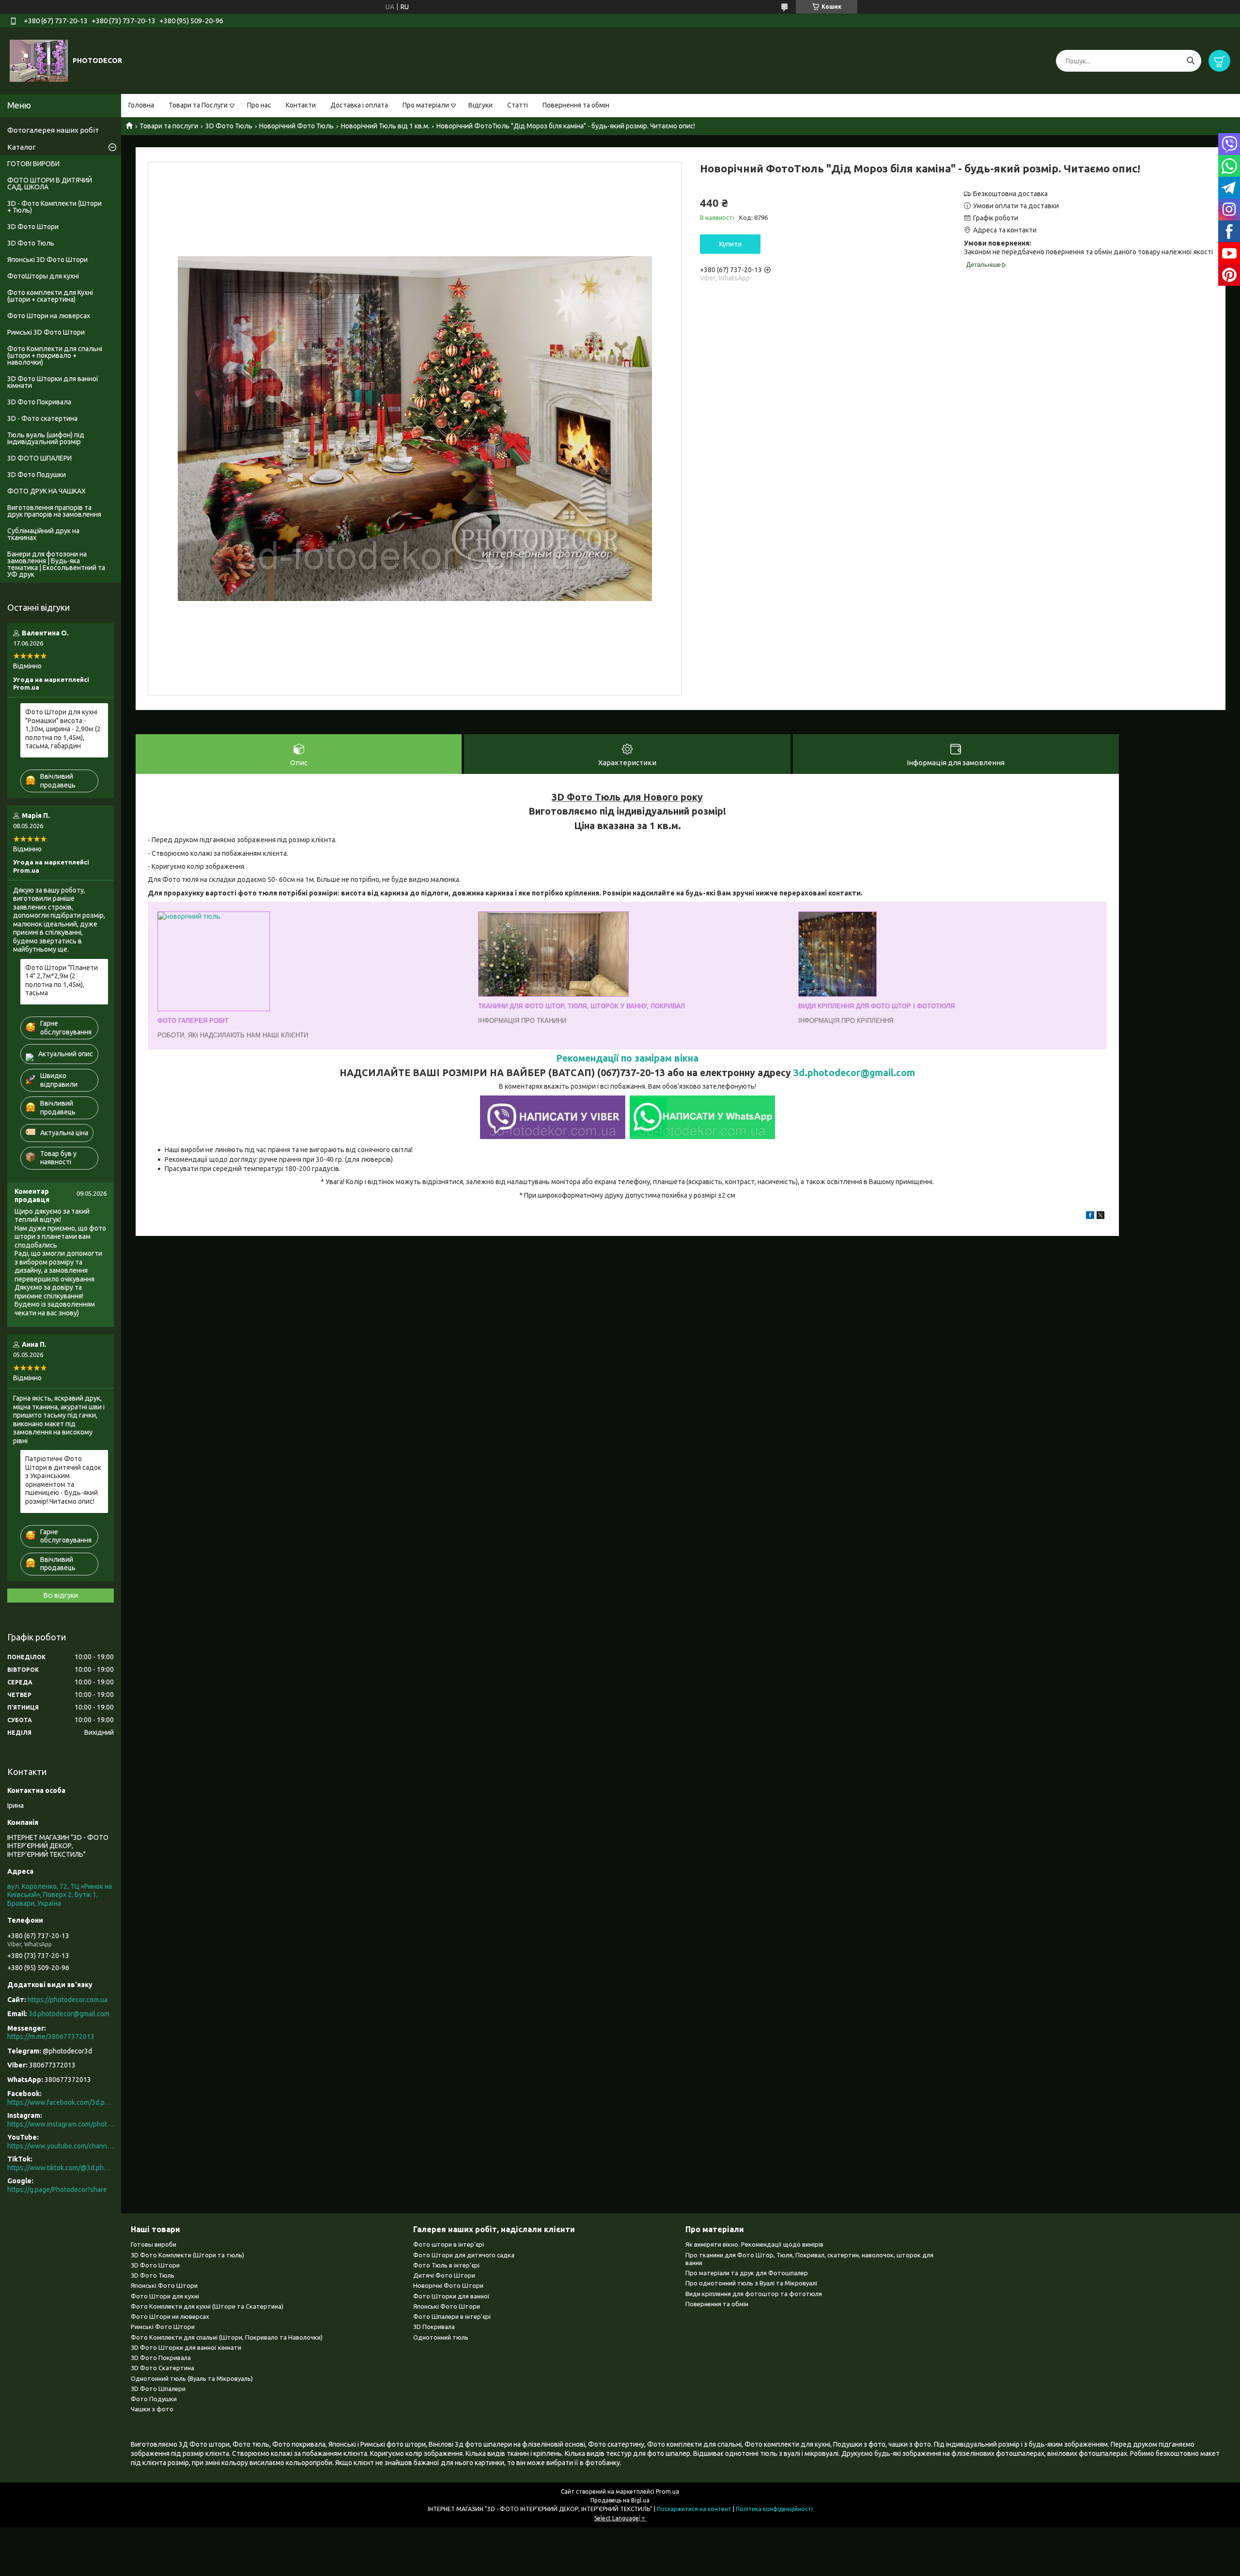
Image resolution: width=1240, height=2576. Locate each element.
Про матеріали (426, 105)
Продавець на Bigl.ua (620, 2500)
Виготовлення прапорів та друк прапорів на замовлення (54, 511)
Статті (518, 105)
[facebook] (1090, 1217)
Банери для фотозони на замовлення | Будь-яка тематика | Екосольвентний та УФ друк (56, 564)
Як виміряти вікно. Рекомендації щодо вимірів (754, 2244)
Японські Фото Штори (164, 2285)
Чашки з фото (152, 2409)
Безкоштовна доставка (1010, 194)
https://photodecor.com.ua (68, 2000)
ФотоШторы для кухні (43, 276)
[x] (1100, 1217)
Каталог (22, 147)
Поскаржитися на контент (694, 2509)
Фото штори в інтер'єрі (449, 2244)
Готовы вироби (154, 2244)
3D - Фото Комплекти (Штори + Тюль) (54, 207)
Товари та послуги (169, 126)
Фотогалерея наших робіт (53, 130)
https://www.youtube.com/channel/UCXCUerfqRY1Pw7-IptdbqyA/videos (61, 2146)
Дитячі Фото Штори (444, 2275)
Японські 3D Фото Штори (47, 260)
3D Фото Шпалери (158, 2389)
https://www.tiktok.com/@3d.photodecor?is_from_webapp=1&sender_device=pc (61, 2168)
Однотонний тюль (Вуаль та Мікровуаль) (192, 2378)
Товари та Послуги (198, 105)
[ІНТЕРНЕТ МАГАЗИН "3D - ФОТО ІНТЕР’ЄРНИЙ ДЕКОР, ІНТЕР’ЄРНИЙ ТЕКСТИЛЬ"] (39, 61)
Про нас (259, 105)
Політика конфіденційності (774, 2509)
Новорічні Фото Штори (448, 2285)
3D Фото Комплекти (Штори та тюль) (187, 2255)
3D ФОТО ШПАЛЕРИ (39, 458)
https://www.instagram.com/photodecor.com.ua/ (61, 2124)
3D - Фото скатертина (42, 418)
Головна (141, 105)
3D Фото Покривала (39, 402)
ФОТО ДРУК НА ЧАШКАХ (46, 491)
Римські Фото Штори (163, 2327)
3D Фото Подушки (37, 475)
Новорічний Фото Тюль (296, 126)
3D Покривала (434, 2327)
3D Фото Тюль (229, 126)
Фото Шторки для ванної (451, 2296)
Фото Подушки (154, 2399)
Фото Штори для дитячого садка (464, 2255)
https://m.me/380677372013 (51, 2036)
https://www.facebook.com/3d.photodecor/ (61, 2102)
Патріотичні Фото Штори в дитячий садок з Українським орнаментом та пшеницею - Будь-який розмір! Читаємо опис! (63, 1480)
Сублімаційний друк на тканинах (43, 534)
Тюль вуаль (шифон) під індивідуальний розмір (46, 438)
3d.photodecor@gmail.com (854, 1073)
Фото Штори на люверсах (49, 316)
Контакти (301, 105)
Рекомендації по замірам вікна (627, 1058)
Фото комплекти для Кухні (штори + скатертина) (50, 296)
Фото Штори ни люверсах (170, 2316)
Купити (730, 244)
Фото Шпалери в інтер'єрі (452, 2316)
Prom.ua (667, 2491)
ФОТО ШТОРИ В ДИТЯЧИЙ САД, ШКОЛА (50, 184)
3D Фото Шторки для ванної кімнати (53, 382)
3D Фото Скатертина (163, 2368)
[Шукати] (1190, 61)
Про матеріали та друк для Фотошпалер (747, 2273)
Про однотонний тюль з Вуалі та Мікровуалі (751, 2283)
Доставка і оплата (359, 105)
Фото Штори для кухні (165, 2296)
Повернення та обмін (576, 105)
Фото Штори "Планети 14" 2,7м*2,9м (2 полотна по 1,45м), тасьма (62, 980)
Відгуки (480, 105)
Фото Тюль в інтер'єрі (446, 2265)
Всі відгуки (61, 1595)
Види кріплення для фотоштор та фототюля (754, 2294)
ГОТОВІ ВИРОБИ (33, 164)
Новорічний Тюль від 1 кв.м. (385, 126)
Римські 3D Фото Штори (46, 332)
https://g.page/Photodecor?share (57, 2190)
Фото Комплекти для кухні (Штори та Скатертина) (207, 2306)
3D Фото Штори (33, 227)
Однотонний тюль (441, 2337)
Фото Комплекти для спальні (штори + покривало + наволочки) (55, 355)
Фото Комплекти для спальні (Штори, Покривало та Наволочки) (227, 2337)
